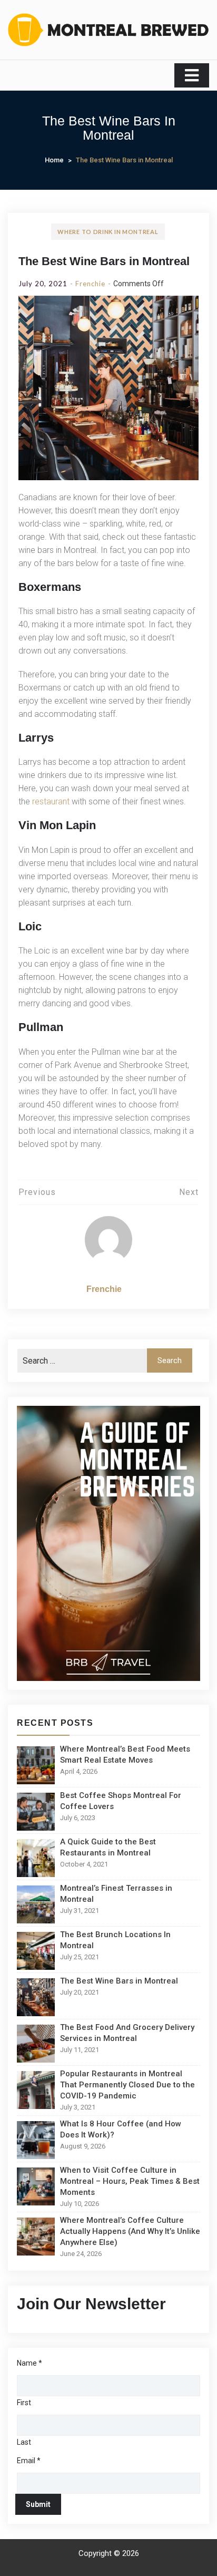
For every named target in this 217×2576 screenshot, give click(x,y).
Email (29, 2461)
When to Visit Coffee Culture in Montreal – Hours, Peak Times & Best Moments (130, 2181)
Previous (37, 1192)
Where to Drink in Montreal (108, 232)
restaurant (51, 801)
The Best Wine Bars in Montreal (104, 261)
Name (29, 2363)
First (24, 2403)
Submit (38, 2504)
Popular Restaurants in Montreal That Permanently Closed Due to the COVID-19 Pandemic (127, 2085)
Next (189, 1192)
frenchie (90, 284)
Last (24, 2442)
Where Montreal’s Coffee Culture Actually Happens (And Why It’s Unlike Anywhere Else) (130, 2231)
